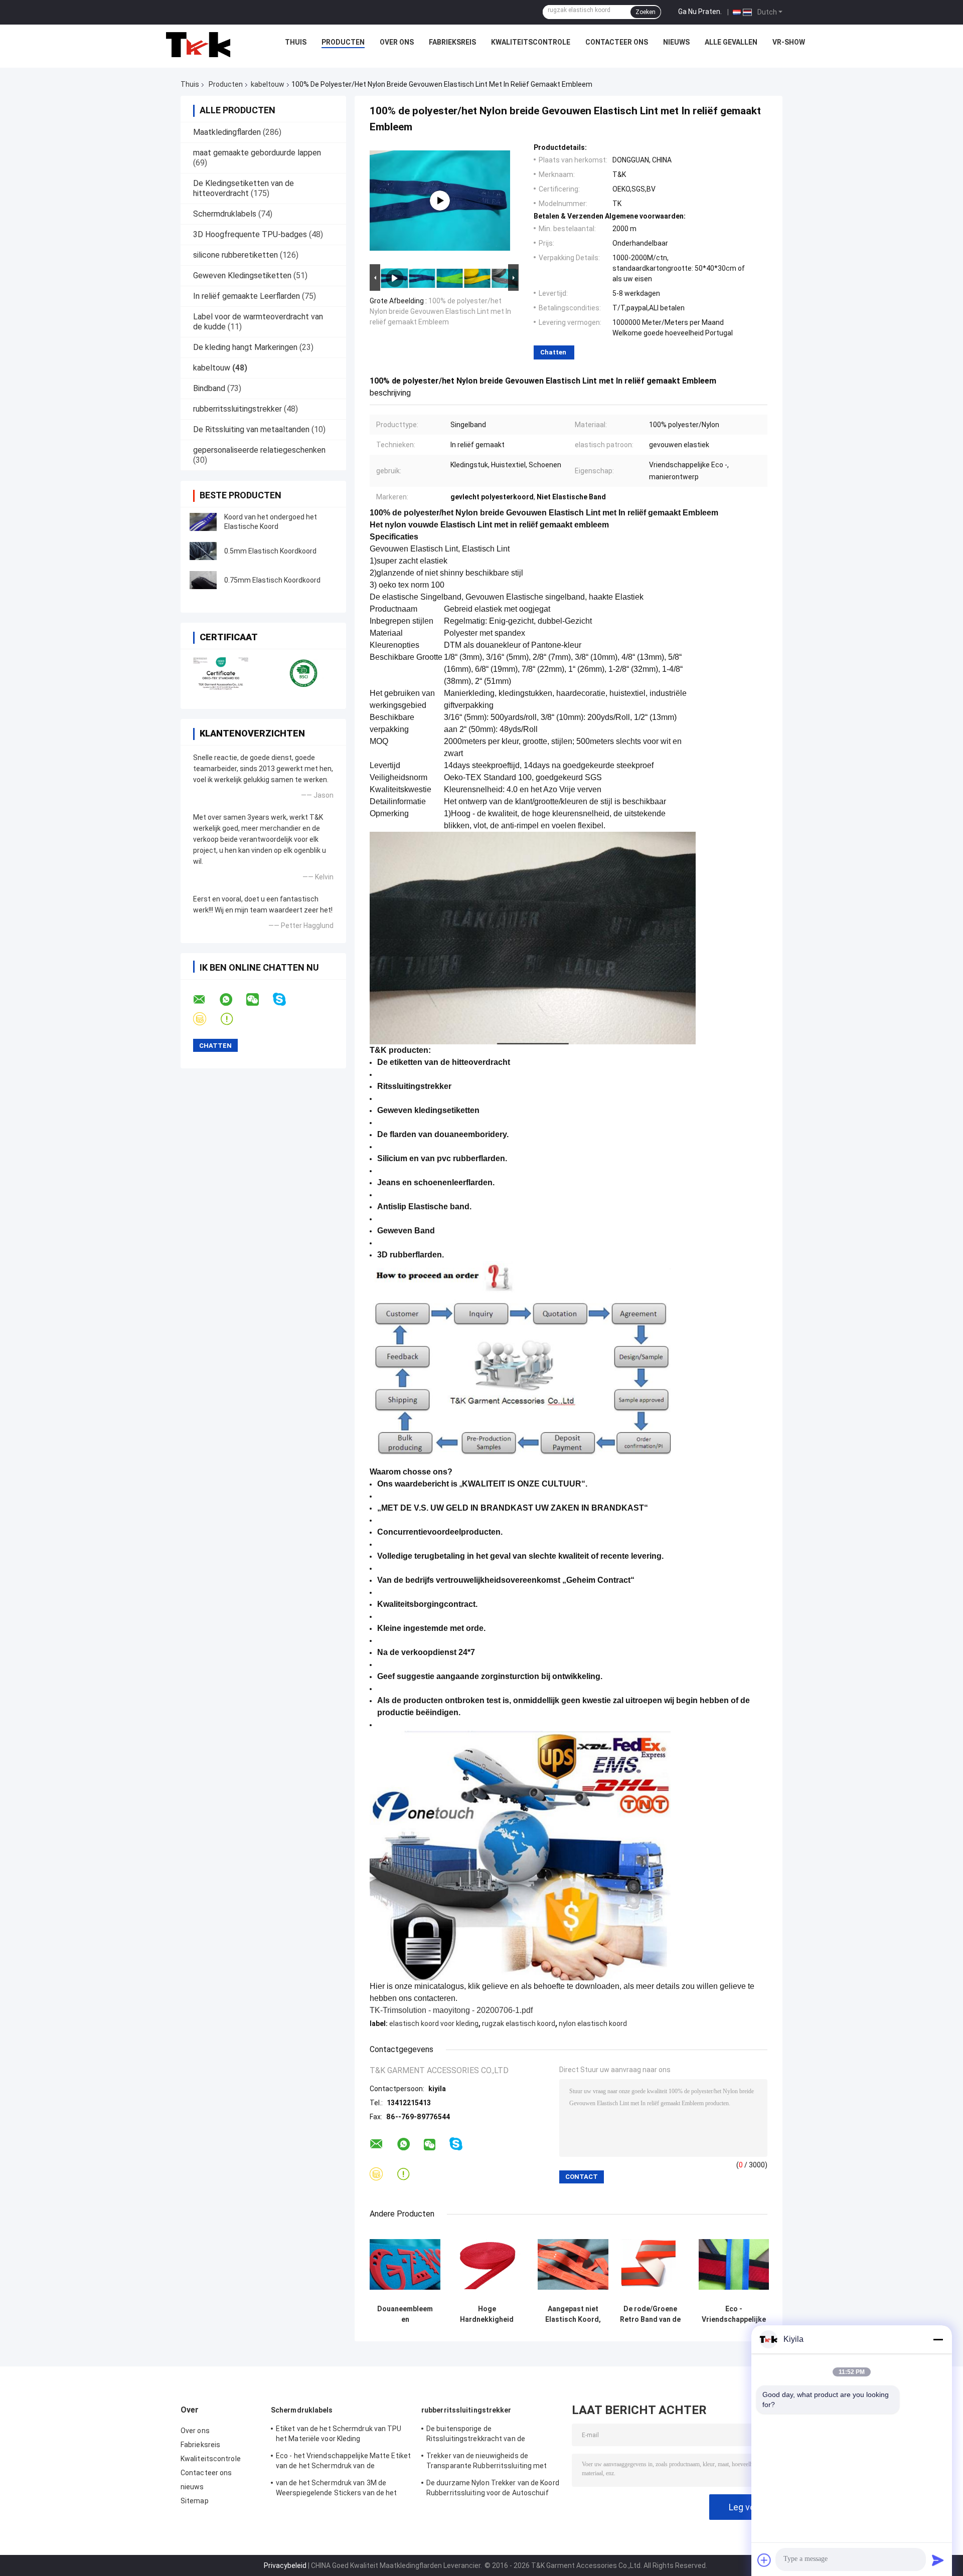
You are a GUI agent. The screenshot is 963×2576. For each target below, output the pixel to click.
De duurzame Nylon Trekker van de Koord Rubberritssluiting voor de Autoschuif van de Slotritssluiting (493, 2489)
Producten (343, 42)
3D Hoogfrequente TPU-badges (250, 234)
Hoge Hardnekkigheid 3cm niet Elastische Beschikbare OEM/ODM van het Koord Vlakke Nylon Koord (487, 2314)
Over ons (397, 42)
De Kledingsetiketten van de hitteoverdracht (244, 188)
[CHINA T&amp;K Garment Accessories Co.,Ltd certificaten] (222, 673)
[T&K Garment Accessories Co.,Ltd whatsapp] (232, 1000)
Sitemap (195, 2501)
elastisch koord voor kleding (434, 2023)
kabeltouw (268, 84)
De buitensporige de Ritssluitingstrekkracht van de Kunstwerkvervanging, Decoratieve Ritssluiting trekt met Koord (483, 2435)
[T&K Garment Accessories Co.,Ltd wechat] (259, 1000)
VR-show (789, 42)
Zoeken (646, 12)
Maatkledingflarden (227, 132)
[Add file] (764, 2560)
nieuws (676, 42)
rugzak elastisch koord (519, 2023)
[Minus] (938, 2339)
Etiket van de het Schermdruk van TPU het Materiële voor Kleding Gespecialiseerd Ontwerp (339, 2435)
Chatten (553, 352)
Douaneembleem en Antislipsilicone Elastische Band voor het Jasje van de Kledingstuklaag (405, 2314)
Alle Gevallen (731, 42)
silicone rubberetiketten (235, 255)
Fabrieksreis (452, 42)
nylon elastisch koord (593, 2023)
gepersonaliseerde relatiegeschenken (259, 450)
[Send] (938, 2560)
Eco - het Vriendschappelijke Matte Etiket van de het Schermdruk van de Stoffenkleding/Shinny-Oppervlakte (343, 2462)
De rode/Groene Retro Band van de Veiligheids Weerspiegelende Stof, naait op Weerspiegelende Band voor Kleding (650, 2314)
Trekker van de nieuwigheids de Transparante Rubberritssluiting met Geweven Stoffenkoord (487, 2462)
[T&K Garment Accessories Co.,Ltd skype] (286, 999)
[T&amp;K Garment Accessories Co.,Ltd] (198, 45)
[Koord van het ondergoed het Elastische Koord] (203, 522)
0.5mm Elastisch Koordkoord (270, 551)
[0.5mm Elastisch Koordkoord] (203, 551)
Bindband (209, 388)
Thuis (296, 42)
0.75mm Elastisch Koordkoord (272, 580)
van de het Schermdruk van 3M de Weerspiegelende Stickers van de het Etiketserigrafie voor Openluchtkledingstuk (337, 2489)
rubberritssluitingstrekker (237, 409)
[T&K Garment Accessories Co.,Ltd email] (206, 1000)
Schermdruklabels (225, 214)
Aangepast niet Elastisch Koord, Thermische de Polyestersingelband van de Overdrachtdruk (573, 2314)
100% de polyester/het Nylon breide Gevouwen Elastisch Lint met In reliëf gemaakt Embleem (440, 311)
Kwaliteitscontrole (531, 42)
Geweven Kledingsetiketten (242, 275)
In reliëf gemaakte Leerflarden (247, 296)
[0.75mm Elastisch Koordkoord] (203, 580)
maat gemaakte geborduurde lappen (257, 153)
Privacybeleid (285, 2565)
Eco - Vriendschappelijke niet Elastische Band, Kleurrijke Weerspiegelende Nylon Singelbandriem (734, 2314)
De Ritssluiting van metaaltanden (251, 429)
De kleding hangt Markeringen (245, 347)
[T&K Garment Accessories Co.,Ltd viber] (206, 1019)
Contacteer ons (617, 42)
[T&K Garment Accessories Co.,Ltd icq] (233, 1019)
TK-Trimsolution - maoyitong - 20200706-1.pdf (451, 2010)
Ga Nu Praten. (700, 12)
